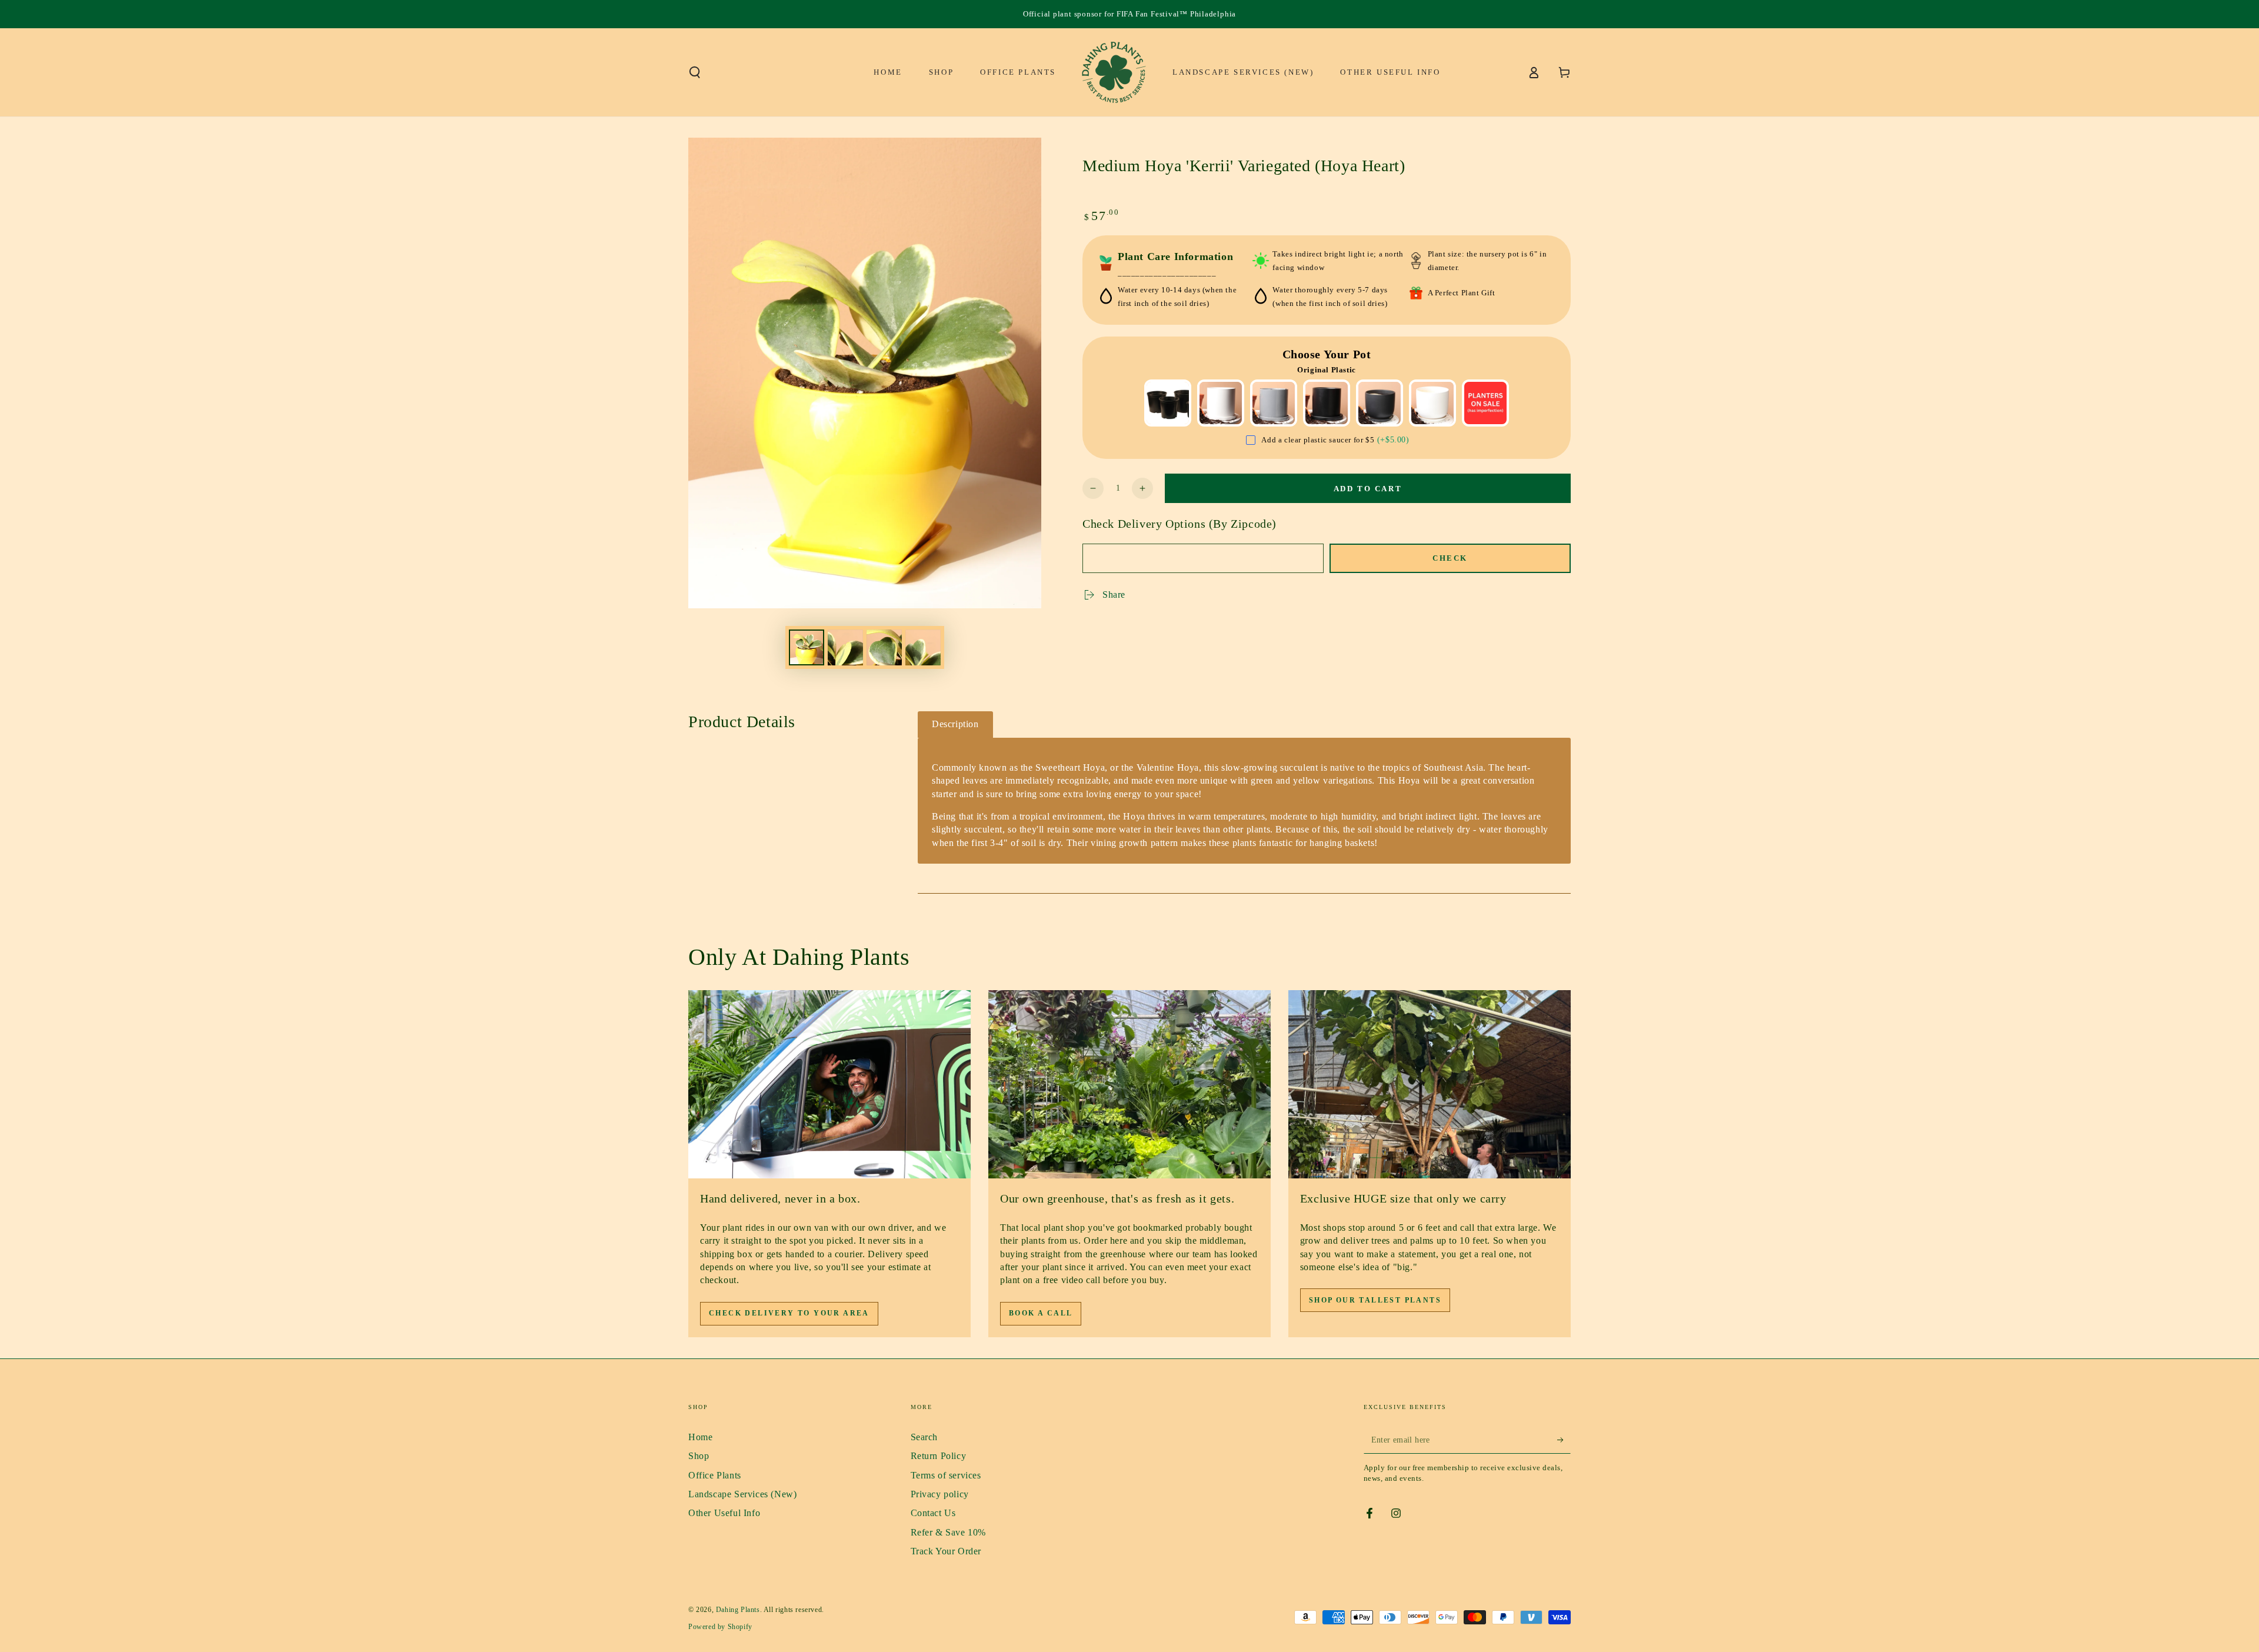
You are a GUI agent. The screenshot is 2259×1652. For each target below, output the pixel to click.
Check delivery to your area (789, 1313)
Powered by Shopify (720, 1627)
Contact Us (933, 1513)
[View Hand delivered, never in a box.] (829, 1084)
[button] (695, 72)
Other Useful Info (724, 1513)
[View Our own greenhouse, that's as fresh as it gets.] (1129, 1084)
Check (1450, 558)
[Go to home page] (1114, 72)
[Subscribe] (1564, 1440)
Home (700, 1437)
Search (924, 1437)
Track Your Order (946, 1551)
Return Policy (939, 1456)
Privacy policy (940, 1494)
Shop (699, 1456)
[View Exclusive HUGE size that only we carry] (1430, 1084)
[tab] (955, 725)
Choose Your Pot (1327, 354)
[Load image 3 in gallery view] (884, 647)
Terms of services (946, 1475)
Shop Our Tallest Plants (1375, 1300)
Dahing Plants (738, 1610)
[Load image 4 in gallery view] (923, 647)
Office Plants (715, 1475)
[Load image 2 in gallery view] (845, 647)
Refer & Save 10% (949, 1532)
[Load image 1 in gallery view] (807, 647)
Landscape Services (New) (742, 1494)
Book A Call (1041, 1313)
